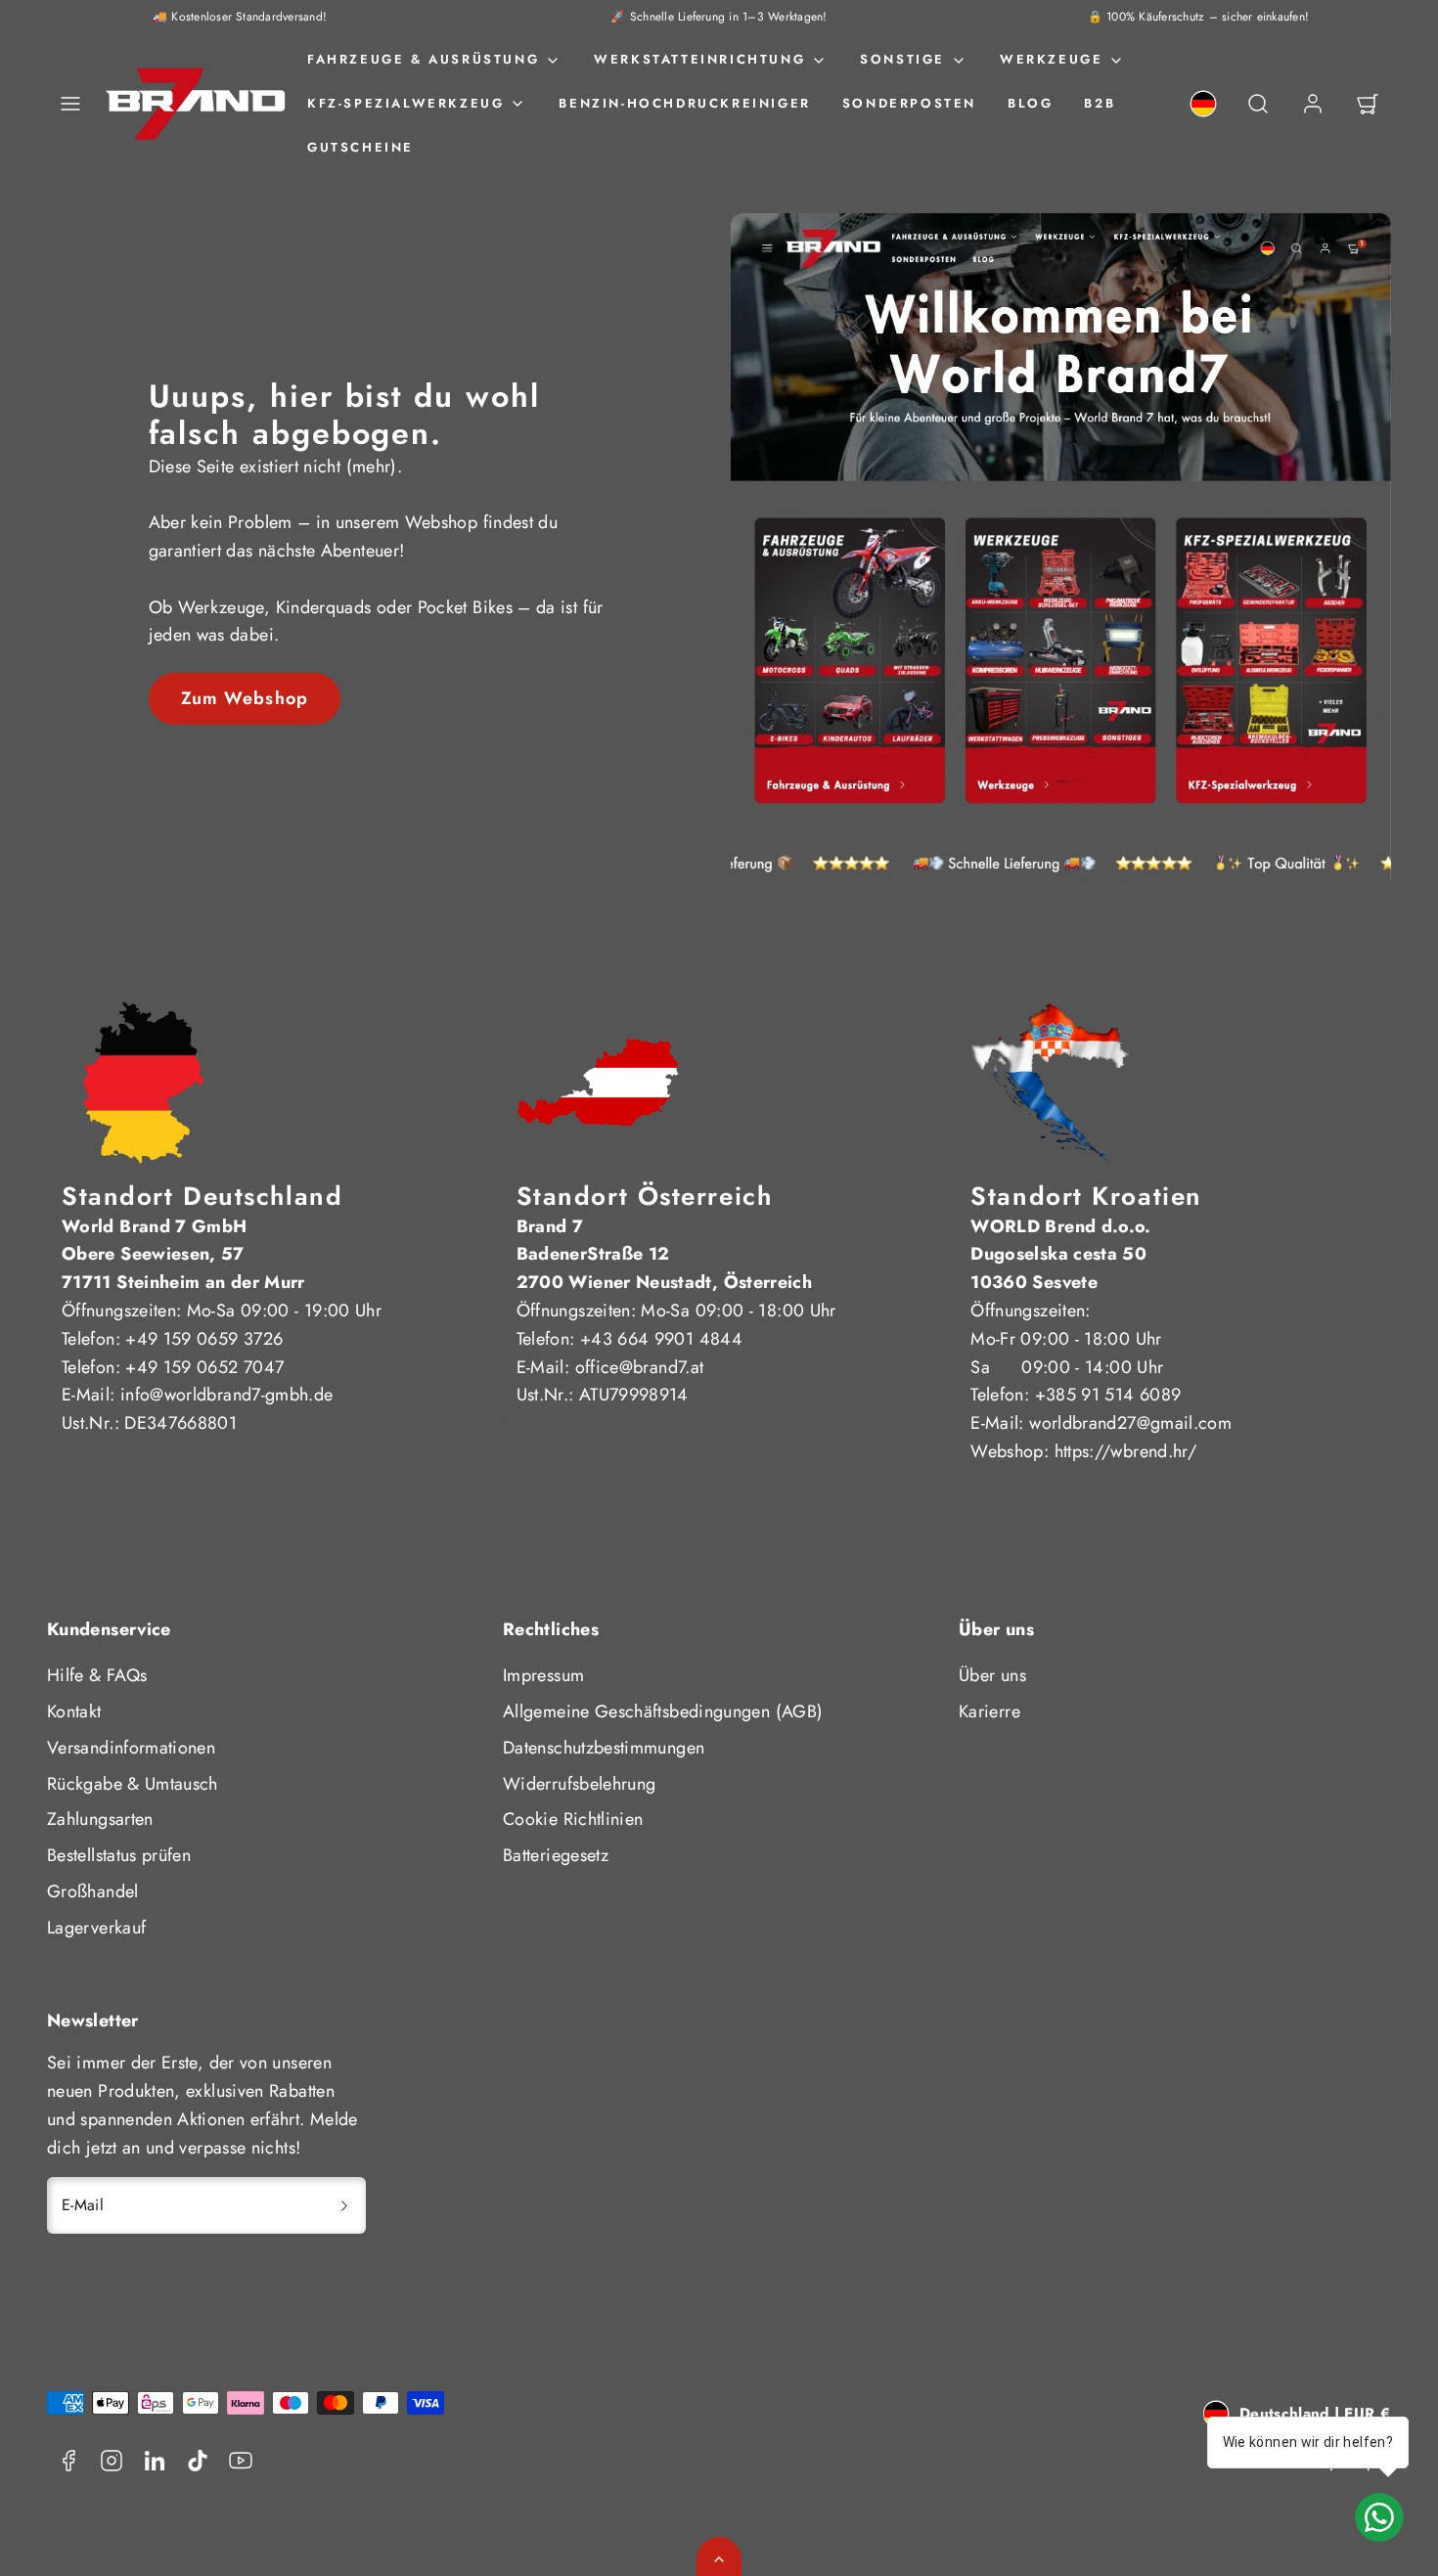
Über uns (992, 1675)
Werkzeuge (1051, 59)
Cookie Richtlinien (573, 1819)
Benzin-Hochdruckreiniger (684, 103)
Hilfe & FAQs (97, 1675)
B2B (1100, 103)
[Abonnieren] (344, 2205)
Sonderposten (909, 103)
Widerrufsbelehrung (579, 1784)
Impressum (543, 1675)
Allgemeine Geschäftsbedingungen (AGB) (663, 1711)
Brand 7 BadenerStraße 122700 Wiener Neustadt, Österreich (665, 1255)
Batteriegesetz (556, 1855)
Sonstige (902, 59)
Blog (1030, 103)
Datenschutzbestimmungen (604, 1748)
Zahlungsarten (100, 1819)
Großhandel (93, 1891)
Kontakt (74, 1711)
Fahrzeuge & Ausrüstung (423, 59)
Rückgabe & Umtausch (133, 1784)
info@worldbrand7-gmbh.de (227, 1395)
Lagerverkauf (96, 1928)
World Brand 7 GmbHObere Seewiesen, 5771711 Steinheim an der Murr (183, 1255)
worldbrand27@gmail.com (1130, 1423)
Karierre (989, 1711)
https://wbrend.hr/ (1125, 1451)
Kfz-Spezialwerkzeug (405, 103)
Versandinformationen (131, 1748)
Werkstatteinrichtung (699, 59)
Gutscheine (360, 147)
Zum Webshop (245, 698)
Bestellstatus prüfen (119, 1855)
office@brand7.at (640, 1367)
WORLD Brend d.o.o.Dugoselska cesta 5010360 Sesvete (1060, 1255)
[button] (70, 104)
